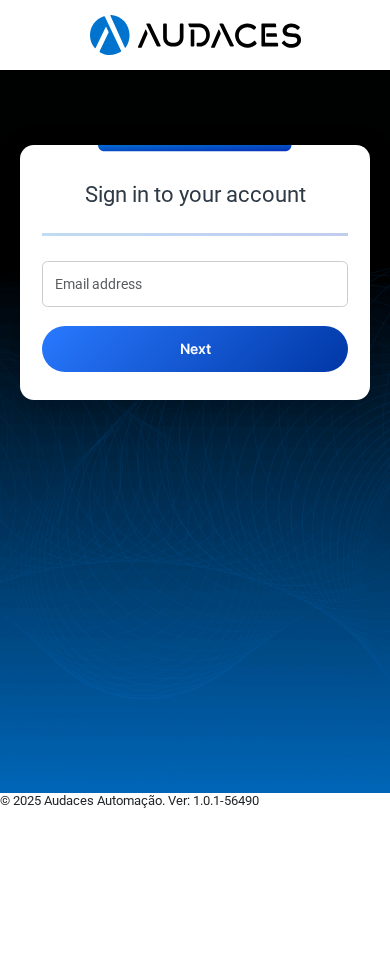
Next (195, 348)
